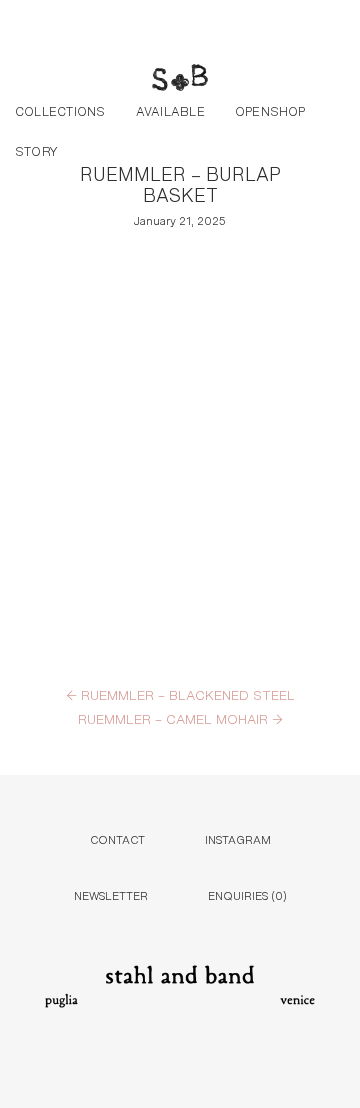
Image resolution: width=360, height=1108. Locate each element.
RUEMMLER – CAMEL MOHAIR (180, 718)
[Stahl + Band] (180, 80)
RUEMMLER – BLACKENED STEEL (180, 694)
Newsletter (111, 894)
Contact (117, 838)
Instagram (238, 838)
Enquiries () (247, 894)
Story (36, 150)
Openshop (270, 110)
